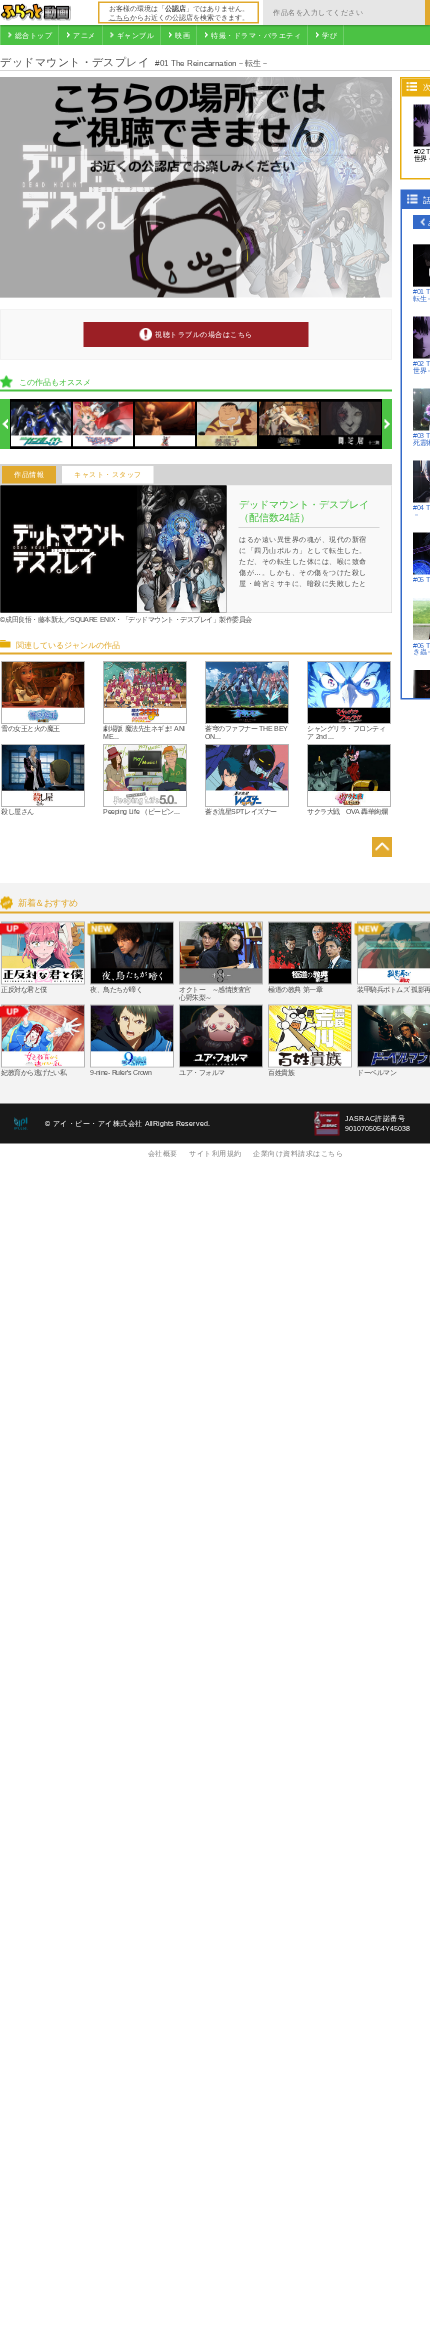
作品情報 (29, 475)
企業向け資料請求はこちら (298, 1153)
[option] (41, 424)
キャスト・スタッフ (108, 475)
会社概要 (163, 1153)
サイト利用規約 (215, 1153)
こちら (119, 17)
